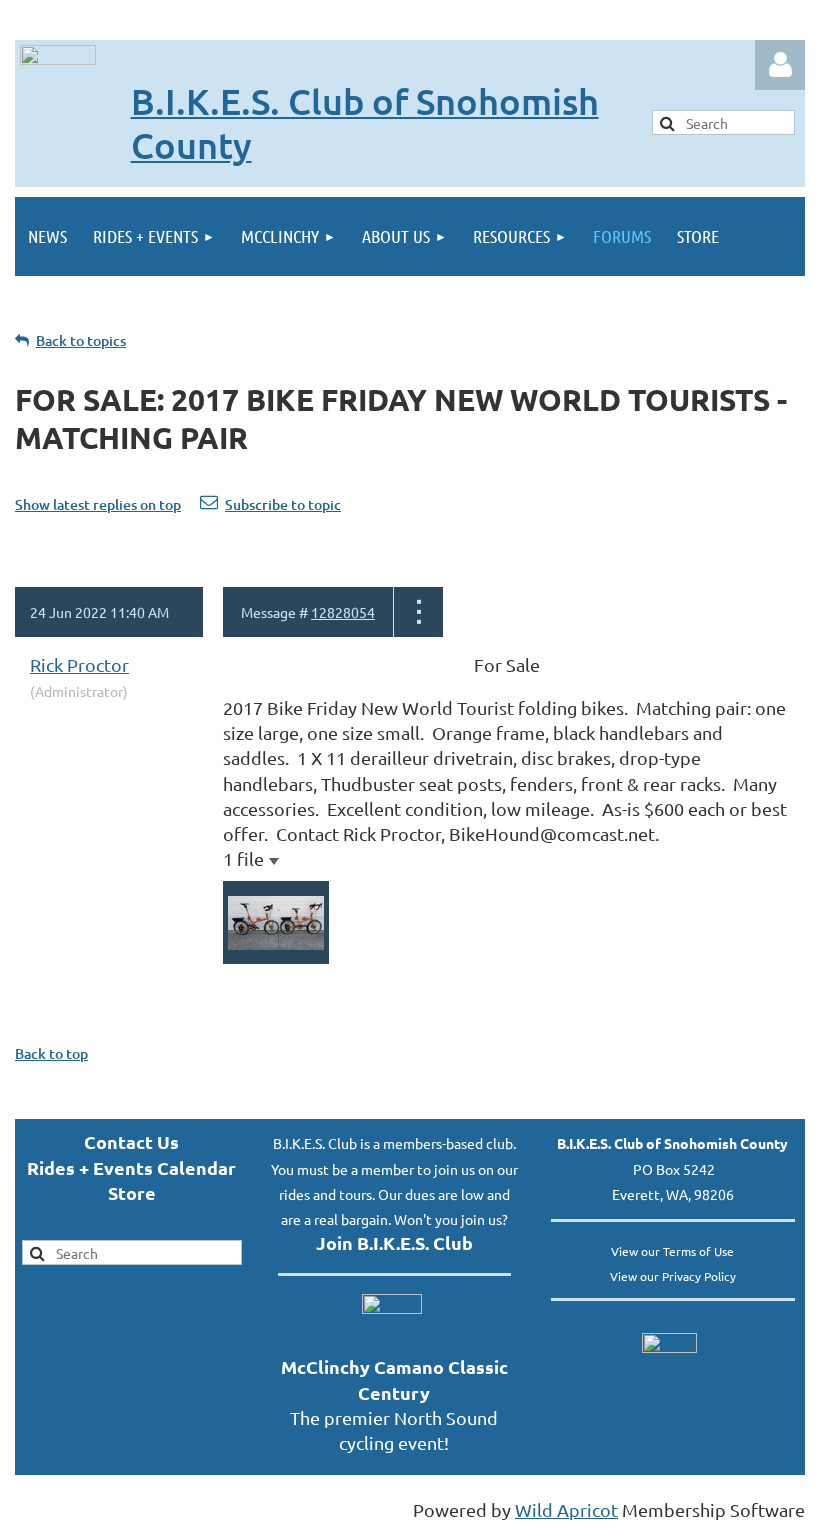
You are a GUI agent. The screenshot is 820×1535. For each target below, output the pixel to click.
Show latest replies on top (98, 504)
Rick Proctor (79, 664)
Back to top (51, 1053)
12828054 (343, 612)
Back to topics (81, 340)
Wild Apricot (566, 1509)
